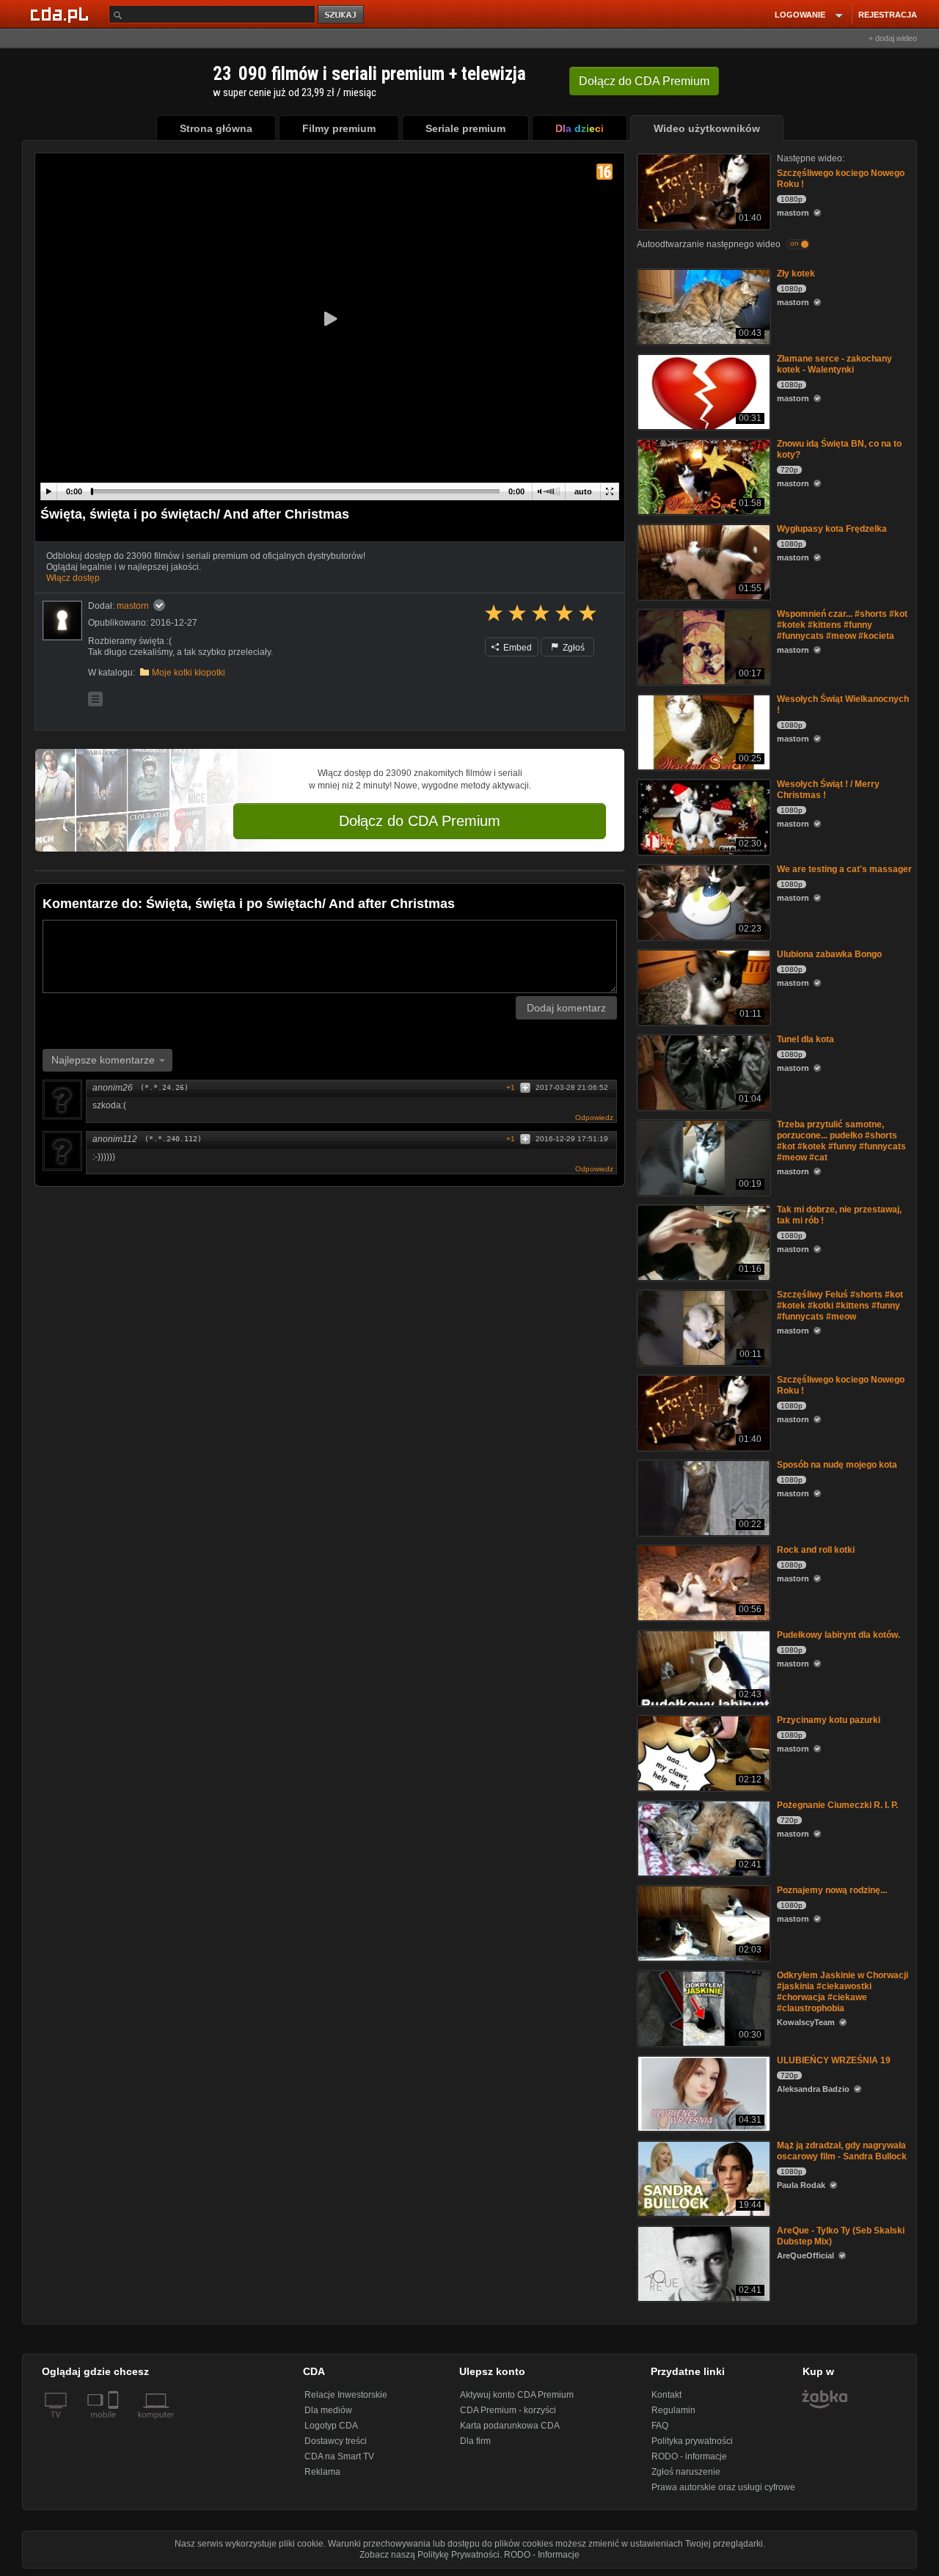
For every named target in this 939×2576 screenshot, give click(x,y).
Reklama (322, 2472)
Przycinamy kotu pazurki (829, 1720)
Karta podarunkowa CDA (510, 2426)
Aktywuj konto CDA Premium (517, 2395)
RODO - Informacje (542, 2555)
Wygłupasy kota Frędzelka (832, 529)
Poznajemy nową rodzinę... (832, 1890)
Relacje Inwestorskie (346, 2395)
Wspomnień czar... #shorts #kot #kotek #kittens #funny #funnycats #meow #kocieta (842, 625)
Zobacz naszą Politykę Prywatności (430, 2555)
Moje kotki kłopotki (189, 673)
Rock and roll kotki (816, 1550)
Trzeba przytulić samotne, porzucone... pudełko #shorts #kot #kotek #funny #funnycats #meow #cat (841, 1141)
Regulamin (673, 2410)
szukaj (342, 15)
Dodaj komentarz (566, 1008)
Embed (516, 648)
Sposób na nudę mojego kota (837, 1465)
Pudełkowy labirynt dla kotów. (838, 1635)
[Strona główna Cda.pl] (62, 14)
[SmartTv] (115, 2423)
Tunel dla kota (805, 1039)
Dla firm (475, 2441)
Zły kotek (796, 274)
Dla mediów (328, 2410)
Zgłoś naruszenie (686, 2472)
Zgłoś (573, 648)
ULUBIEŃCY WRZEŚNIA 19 (834, 2060)
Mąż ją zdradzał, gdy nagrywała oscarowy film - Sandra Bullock (842, 2151)
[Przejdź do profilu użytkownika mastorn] (62, 621)
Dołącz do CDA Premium (420, 821)
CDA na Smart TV (339, 2456)
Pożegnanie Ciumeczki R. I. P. (837, 1805)
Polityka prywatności (692, 2441)
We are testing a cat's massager (844, 869)
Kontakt (666, 2395)
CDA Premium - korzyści (508, 2410)
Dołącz (644, 81)
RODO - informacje (689, 2456)
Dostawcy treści (336, 2441)
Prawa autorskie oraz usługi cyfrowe (723, 2487)
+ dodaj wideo (893, 38)
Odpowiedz (594, 1117)
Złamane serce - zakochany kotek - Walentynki (834, 364)
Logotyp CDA (331, 2426)
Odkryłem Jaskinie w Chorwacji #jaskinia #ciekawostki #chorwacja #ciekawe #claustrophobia (843, 1992)
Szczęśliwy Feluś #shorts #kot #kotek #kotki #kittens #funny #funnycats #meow (840, 1306)
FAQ (660, 2426)
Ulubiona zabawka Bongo (829, 954)
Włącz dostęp (73, 578)
